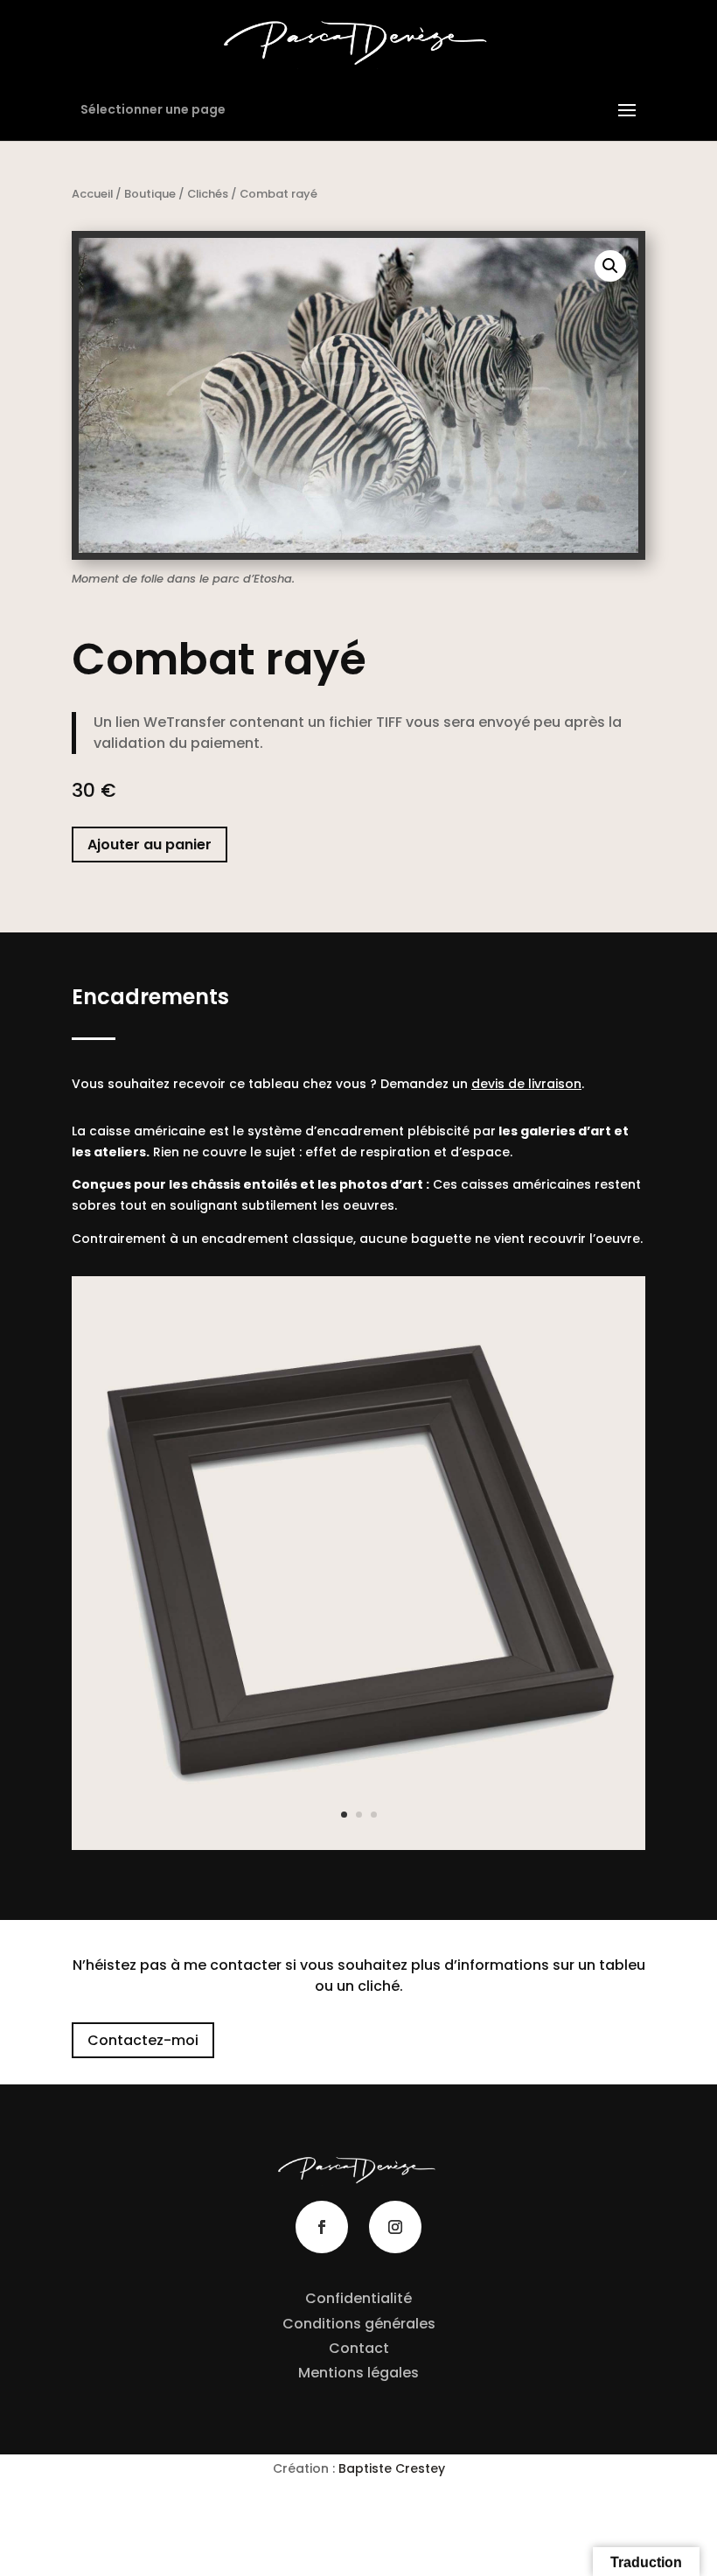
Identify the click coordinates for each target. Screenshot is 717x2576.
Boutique (150, 194)
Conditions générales (359, 2324)
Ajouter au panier (150, 845)
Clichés (208, 194)
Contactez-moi (143, 2040)
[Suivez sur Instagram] (395, 2227)
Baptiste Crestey (392, 2468)
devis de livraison (526, 1084)
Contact (359, 2348)
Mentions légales (358, 2373)
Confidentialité (358, 2298)
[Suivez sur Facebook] (322, 2227)
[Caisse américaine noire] (358, 1846)
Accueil (92, 194)
